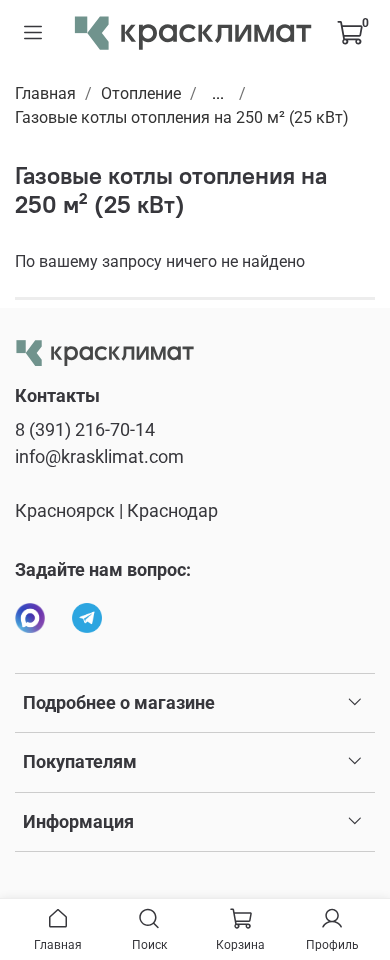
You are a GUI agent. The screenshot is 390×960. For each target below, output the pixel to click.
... (218, 94)
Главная (45, 93)
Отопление (141, 93)
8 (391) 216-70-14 (85, 430)
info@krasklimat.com (99, 457)
